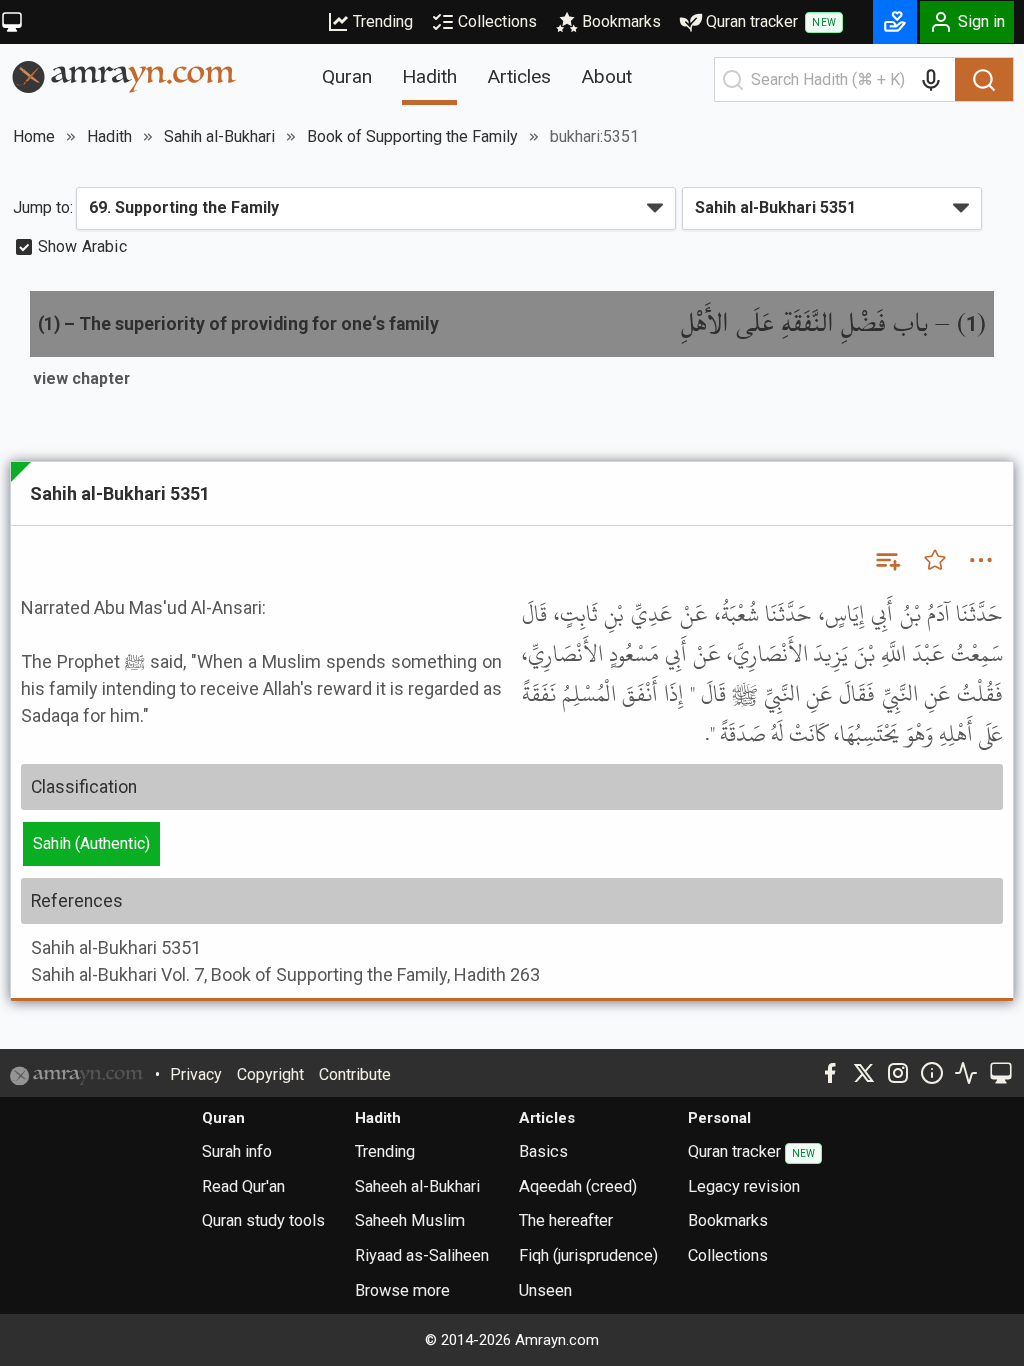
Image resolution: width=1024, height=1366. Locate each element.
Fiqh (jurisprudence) (588, 1255)
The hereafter (566, 1220)
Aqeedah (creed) (578, 1186)
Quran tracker (771, 21)
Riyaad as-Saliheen (422, 1255)
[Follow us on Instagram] (898, 1073)
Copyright (270, 1074)
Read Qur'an (243, 1186)
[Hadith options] (981, 560)
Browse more (402, 1290)
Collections (497, 21)
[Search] (984, 80)
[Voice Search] (931, 80)
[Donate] (895, 22)
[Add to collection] (887, 560)
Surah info (237, 1151)
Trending (383, 21)
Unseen (545, 1290)
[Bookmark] (935, 560)
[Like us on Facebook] (830, 1073)
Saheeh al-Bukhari (417, 1186)
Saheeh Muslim (410, 1220)
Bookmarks (621, 21)
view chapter (81, 378)
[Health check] (966, 1073)
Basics (543, 1151)
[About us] (932, 1073)
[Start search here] (733, 80)
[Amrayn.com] (124, 75)
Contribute (355, 1074)
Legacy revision (744, 1186)
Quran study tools (263, 1220)
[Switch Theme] (12, 22)
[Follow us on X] (864, 1073)
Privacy (196, 1074)
